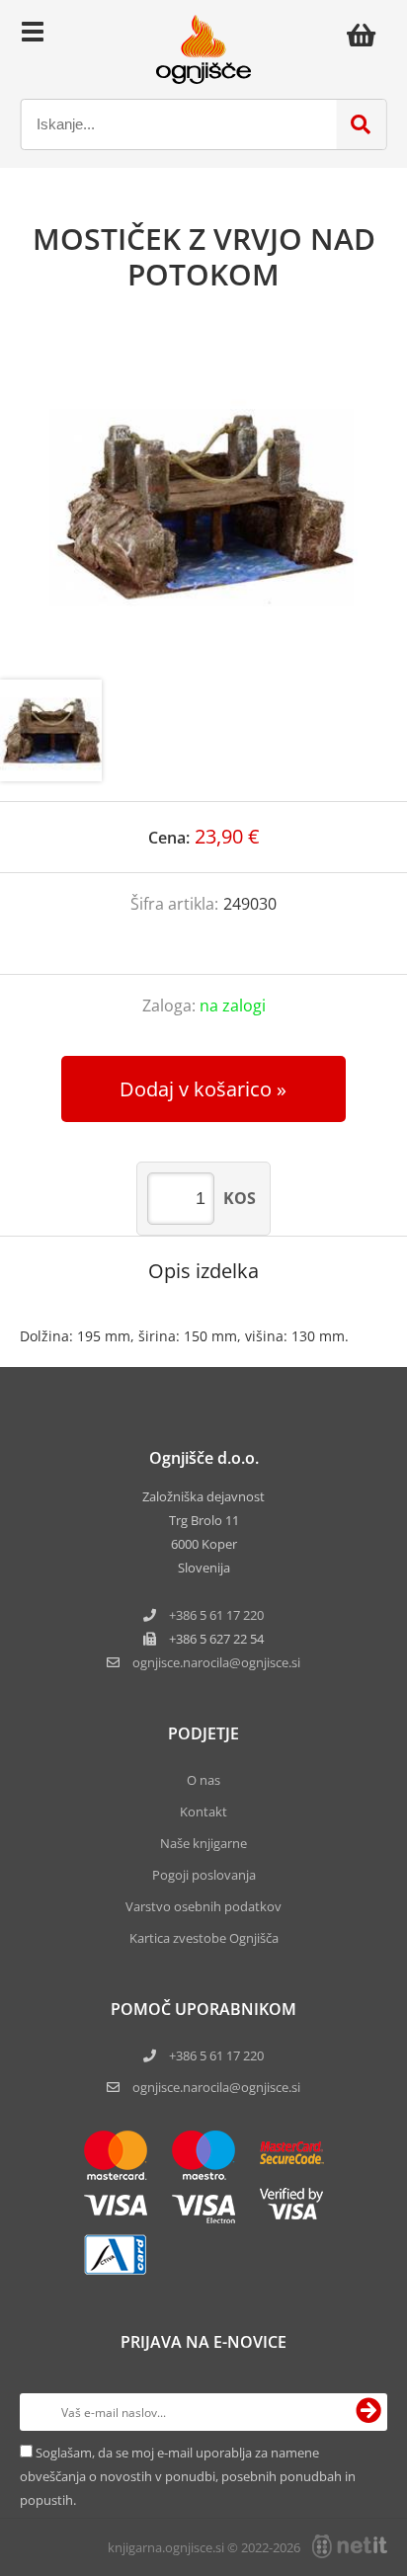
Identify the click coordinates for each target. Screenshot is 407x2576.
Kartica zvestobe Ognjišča (204, 1938)
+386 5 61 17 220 (216, 1615)
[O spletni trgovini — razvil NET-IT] (350, 2546)
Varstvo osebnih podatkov (203, 1906)
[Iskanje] (361, 124)
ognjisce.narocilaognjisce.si (216, 1662)
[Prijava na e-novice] (368, 2412)
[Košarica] (366, 35)
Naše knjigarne (203, 1843)
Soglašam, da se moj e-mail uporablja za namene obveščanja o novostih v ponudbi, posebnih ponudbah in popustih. (188, 2476)
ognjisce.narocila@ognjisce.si (216, 2087)
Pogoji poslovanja (204, 1875)
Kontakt (203, 1811)
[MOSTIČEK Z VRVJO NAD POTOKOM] (203, 506)
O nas (203, 1780)
